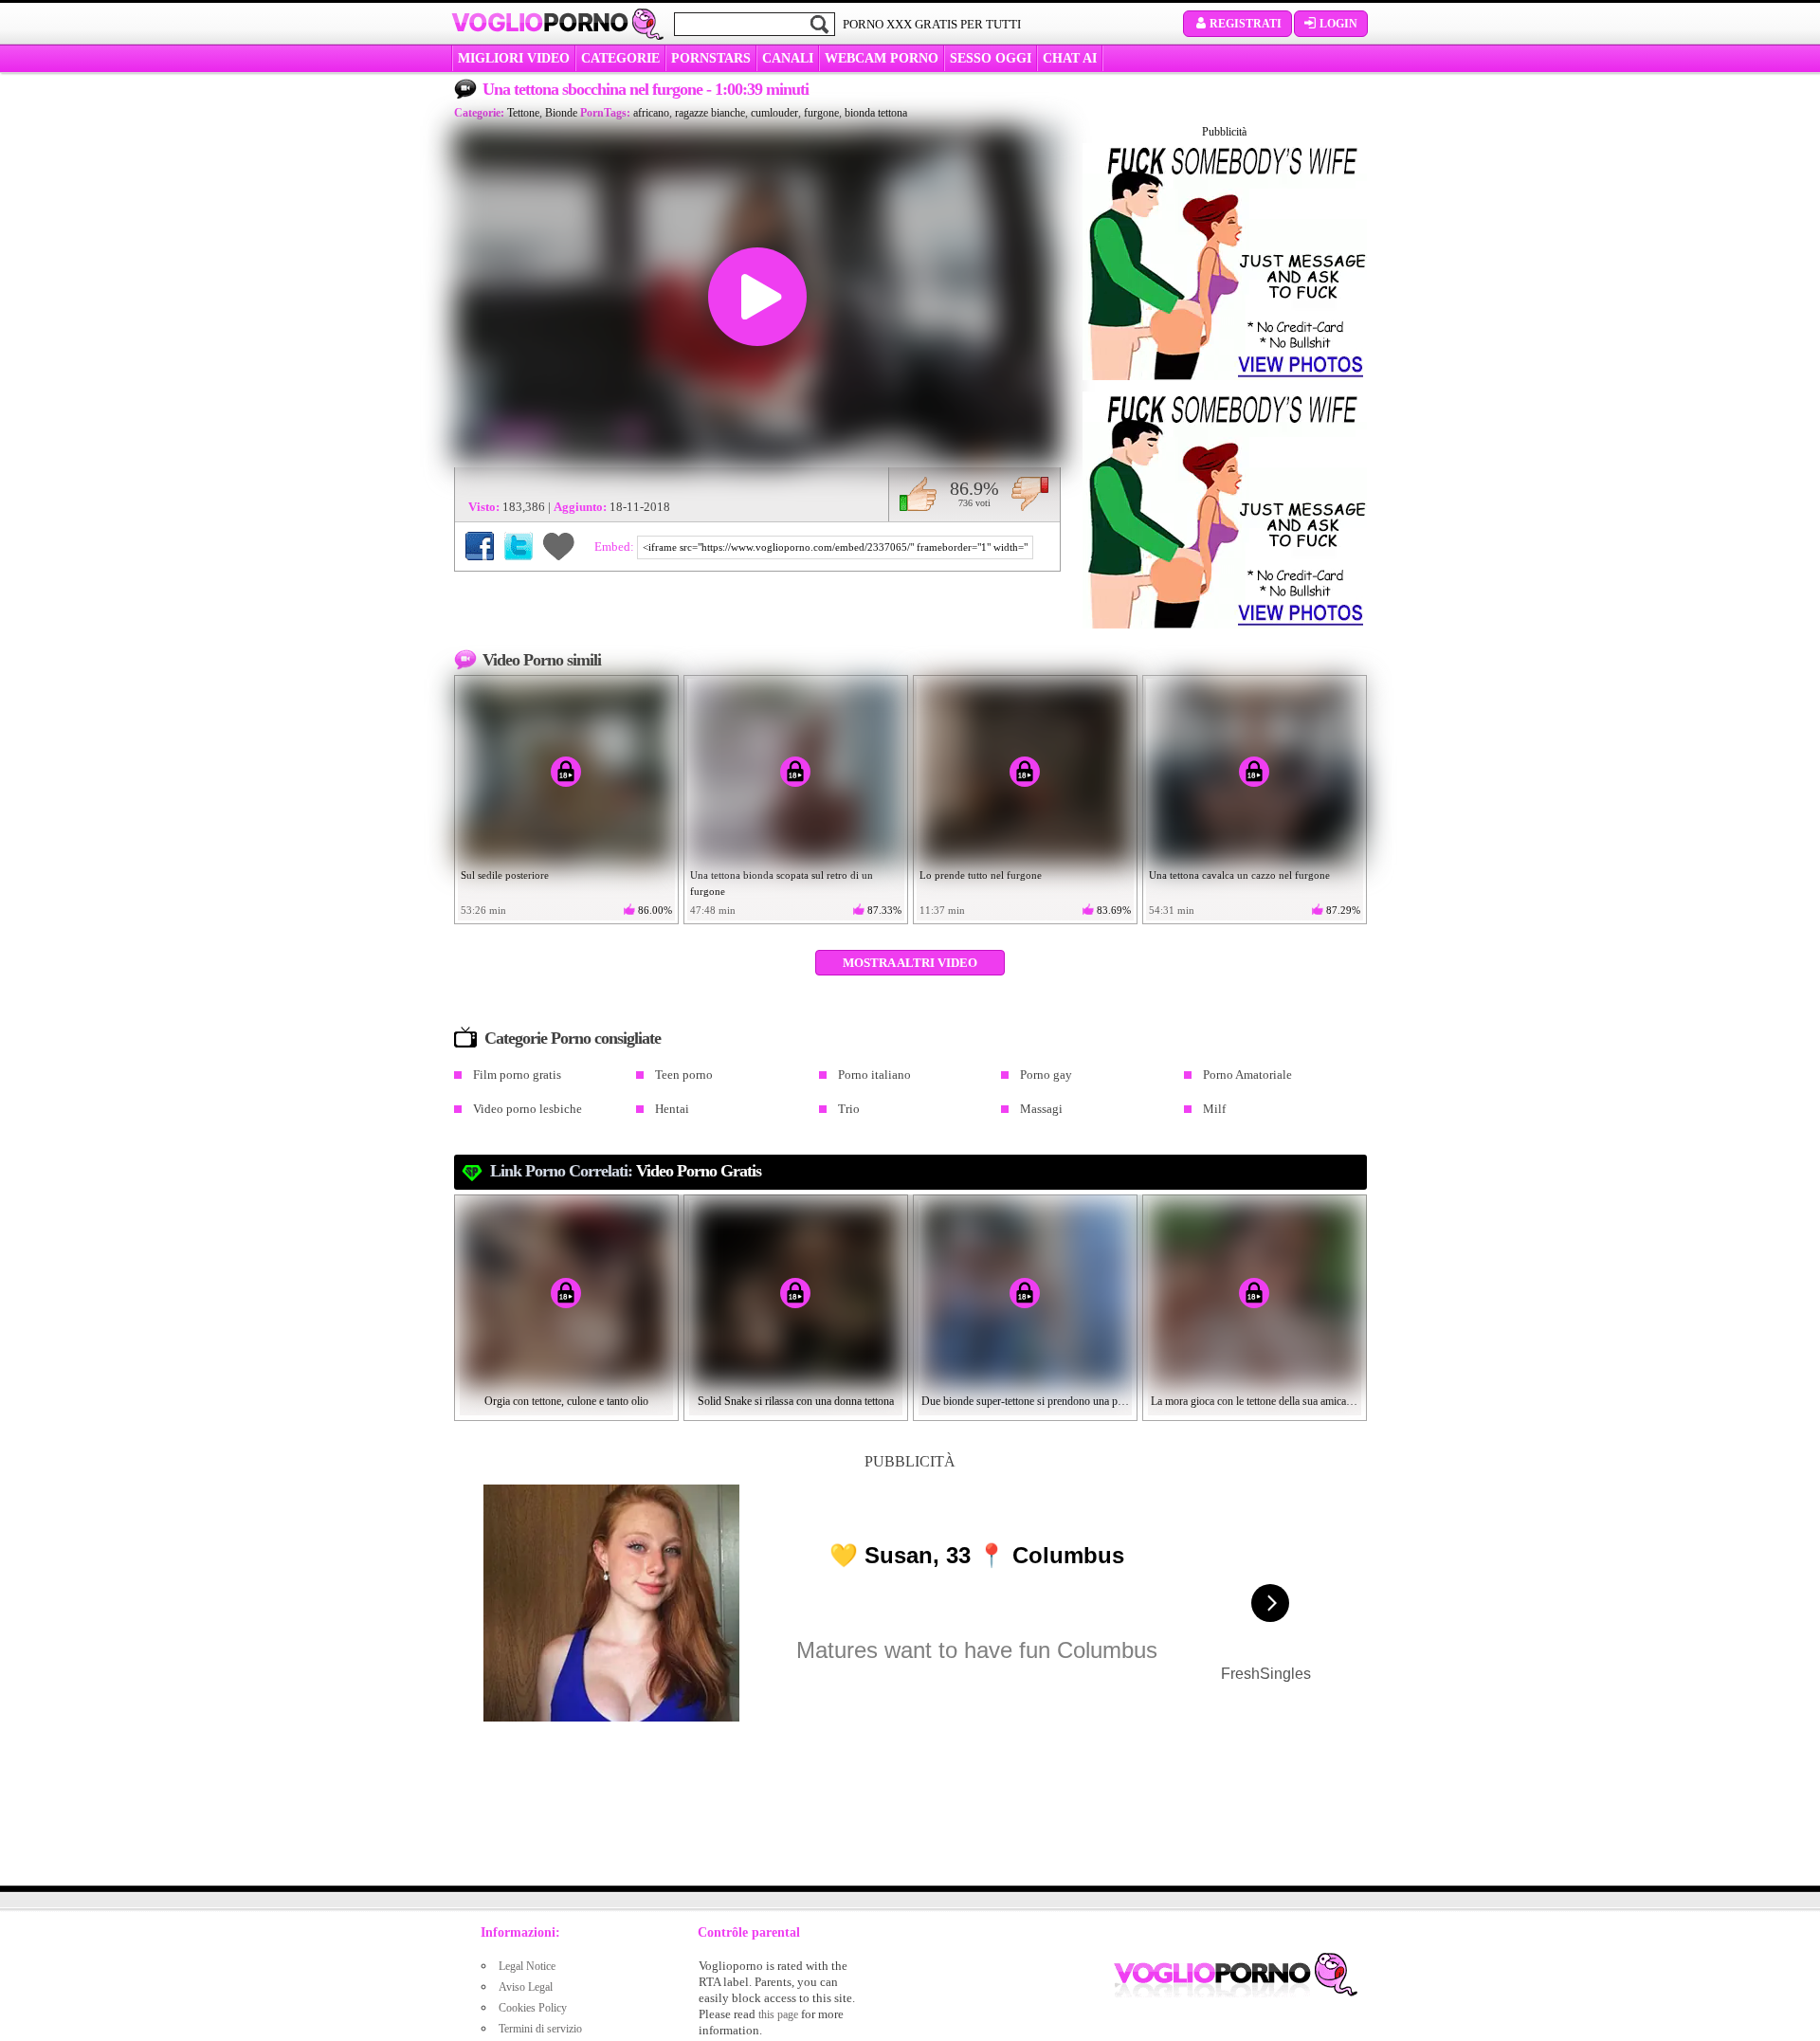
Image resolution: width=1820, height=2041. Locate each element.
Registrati (1246, 24)
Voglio (540, 23)
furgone (821, 113)
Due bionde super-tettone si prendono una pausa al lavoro (1026, 1401)
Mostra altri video (910, 963)
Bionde (561, 113)
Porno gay (1046, 1075)
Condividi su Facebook (480, 546)
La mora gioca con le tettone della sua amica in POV (1255, 1401)
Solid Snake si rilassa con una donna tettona (796, 1401)
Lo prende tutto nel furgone (981, 875)
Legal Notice (527, 1966)
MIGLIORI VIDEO (514, 58)
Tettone (523, 113)
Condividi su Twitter (519, 546)
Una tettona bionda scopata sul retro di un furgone (782, 883)
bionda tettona (876, 113)
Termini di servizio (540, 2029)
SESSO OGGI (991, 58)
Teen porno (684, 1075)
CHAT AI (1070, 58)
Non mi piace (1030, 494)
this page (778, 2014)
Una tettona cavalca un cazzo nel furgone (1239, 875)
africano (651, 113)
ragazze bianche (710, 113)
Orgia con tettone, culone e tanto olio (566, 1401)
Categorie (620, 58)
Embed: (616, 547)
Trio (849, 1109)
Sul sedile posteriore (505, 875)
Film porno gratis (517, 1075)
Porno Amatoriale (1247, 1075)
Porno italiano (874, 1075)
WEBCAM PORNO (882, 58)
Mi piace (918, 494)
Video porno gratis (699, 1171)
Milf (1214, 1109)
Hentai (672, 1109)
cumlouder (774, 113)
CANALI (788, 58)
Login (1338, 24)
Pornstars (711, 58)
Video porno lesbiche (528, 1109)
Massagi (1041, 1109)
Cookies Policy (533, 2008)
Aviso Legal (526, 1987)
